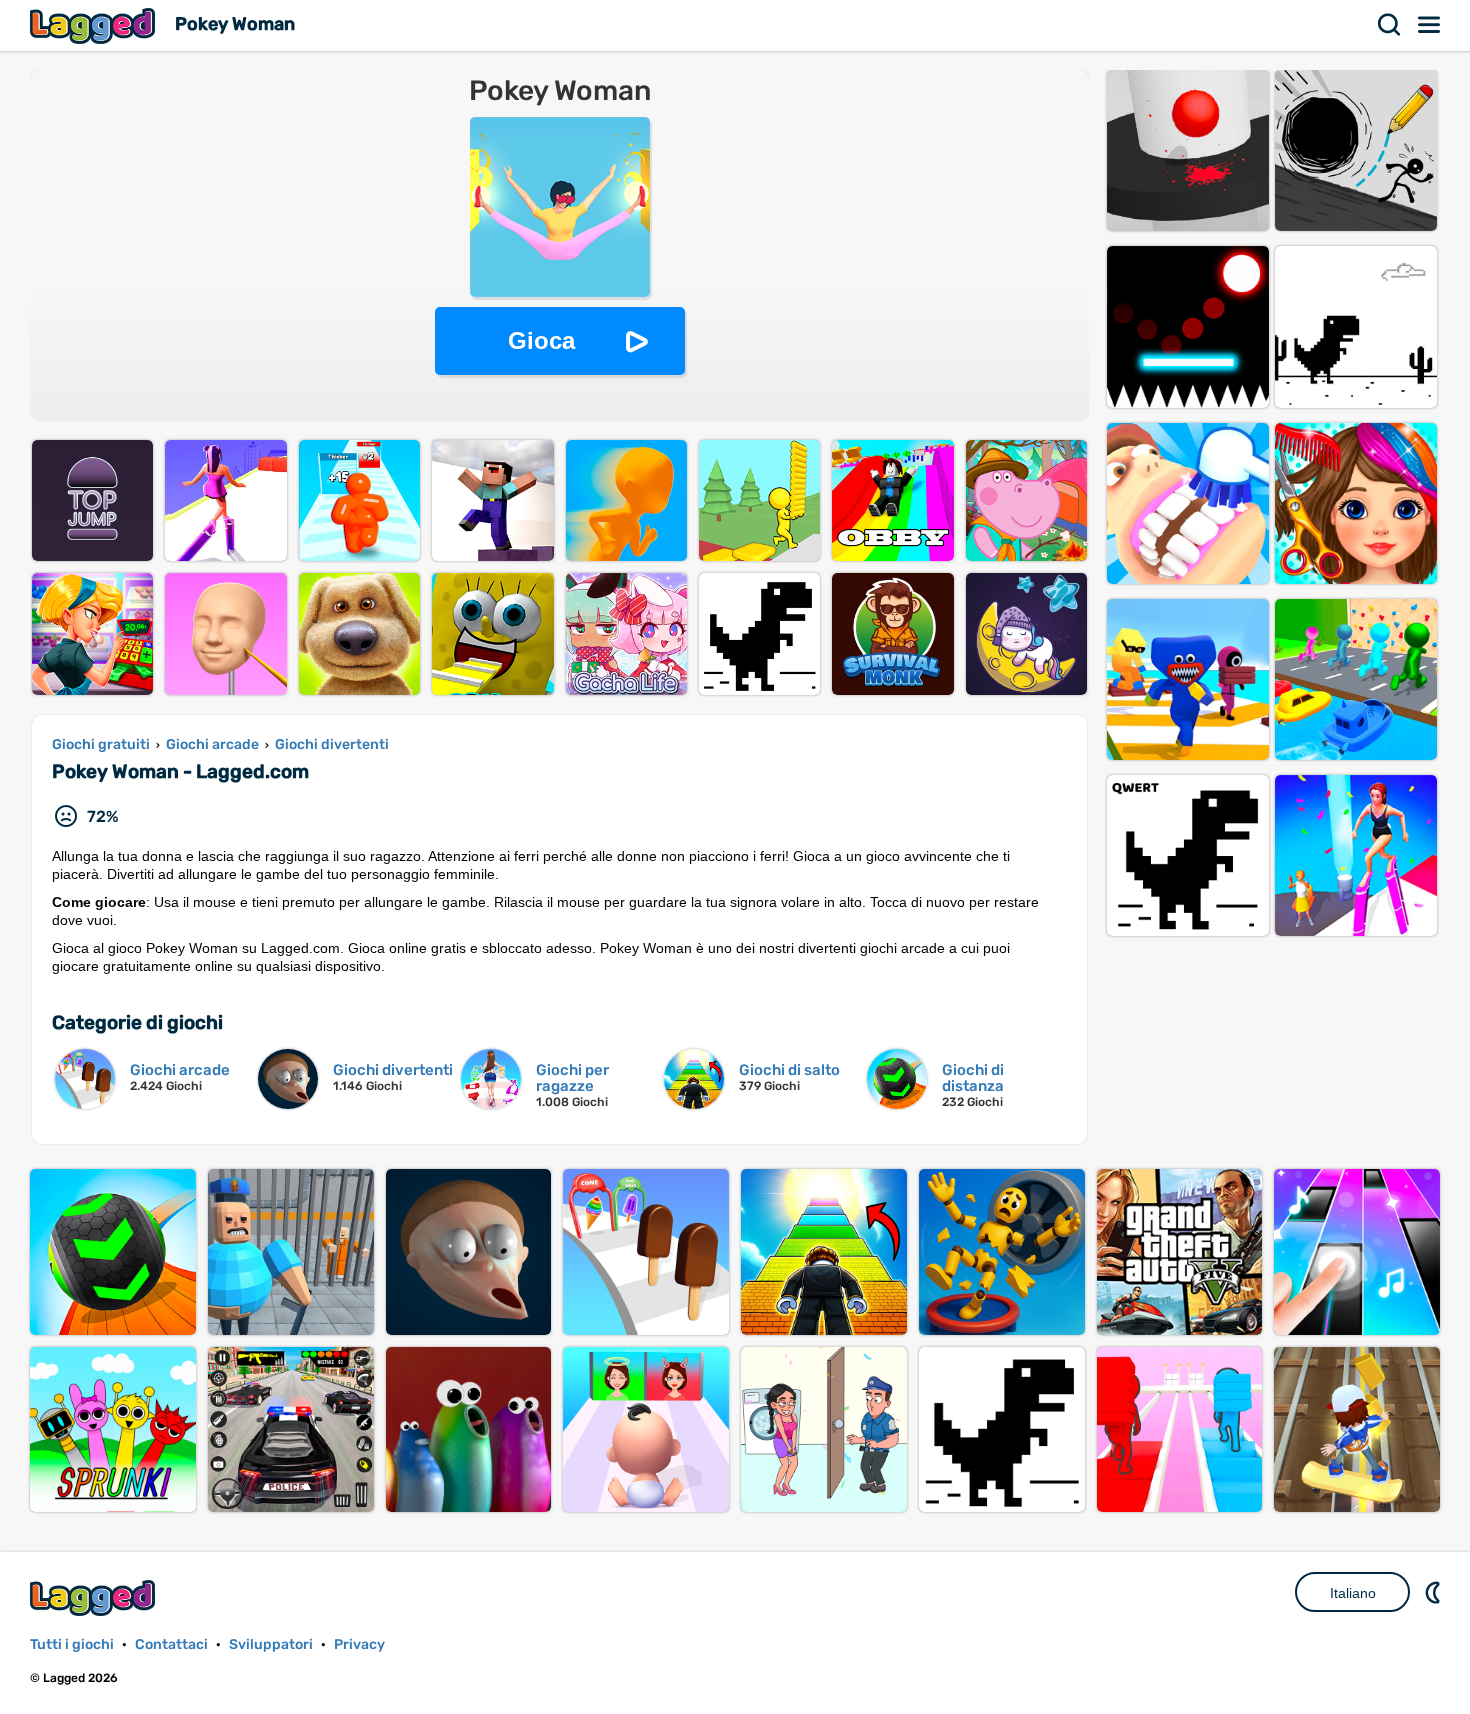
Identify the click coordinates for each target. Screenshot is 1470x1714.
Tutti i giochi (72, 1644)
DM (1435, 1592)
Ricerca (1390, 25)
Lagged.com (95, 1597)
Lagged (95, 25)
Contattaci (171, 1644)
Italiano (1353, 1593)
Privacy (359, 1644)
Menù (1430, 25)
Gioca (541, 340)
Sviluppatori (271, 1644)
